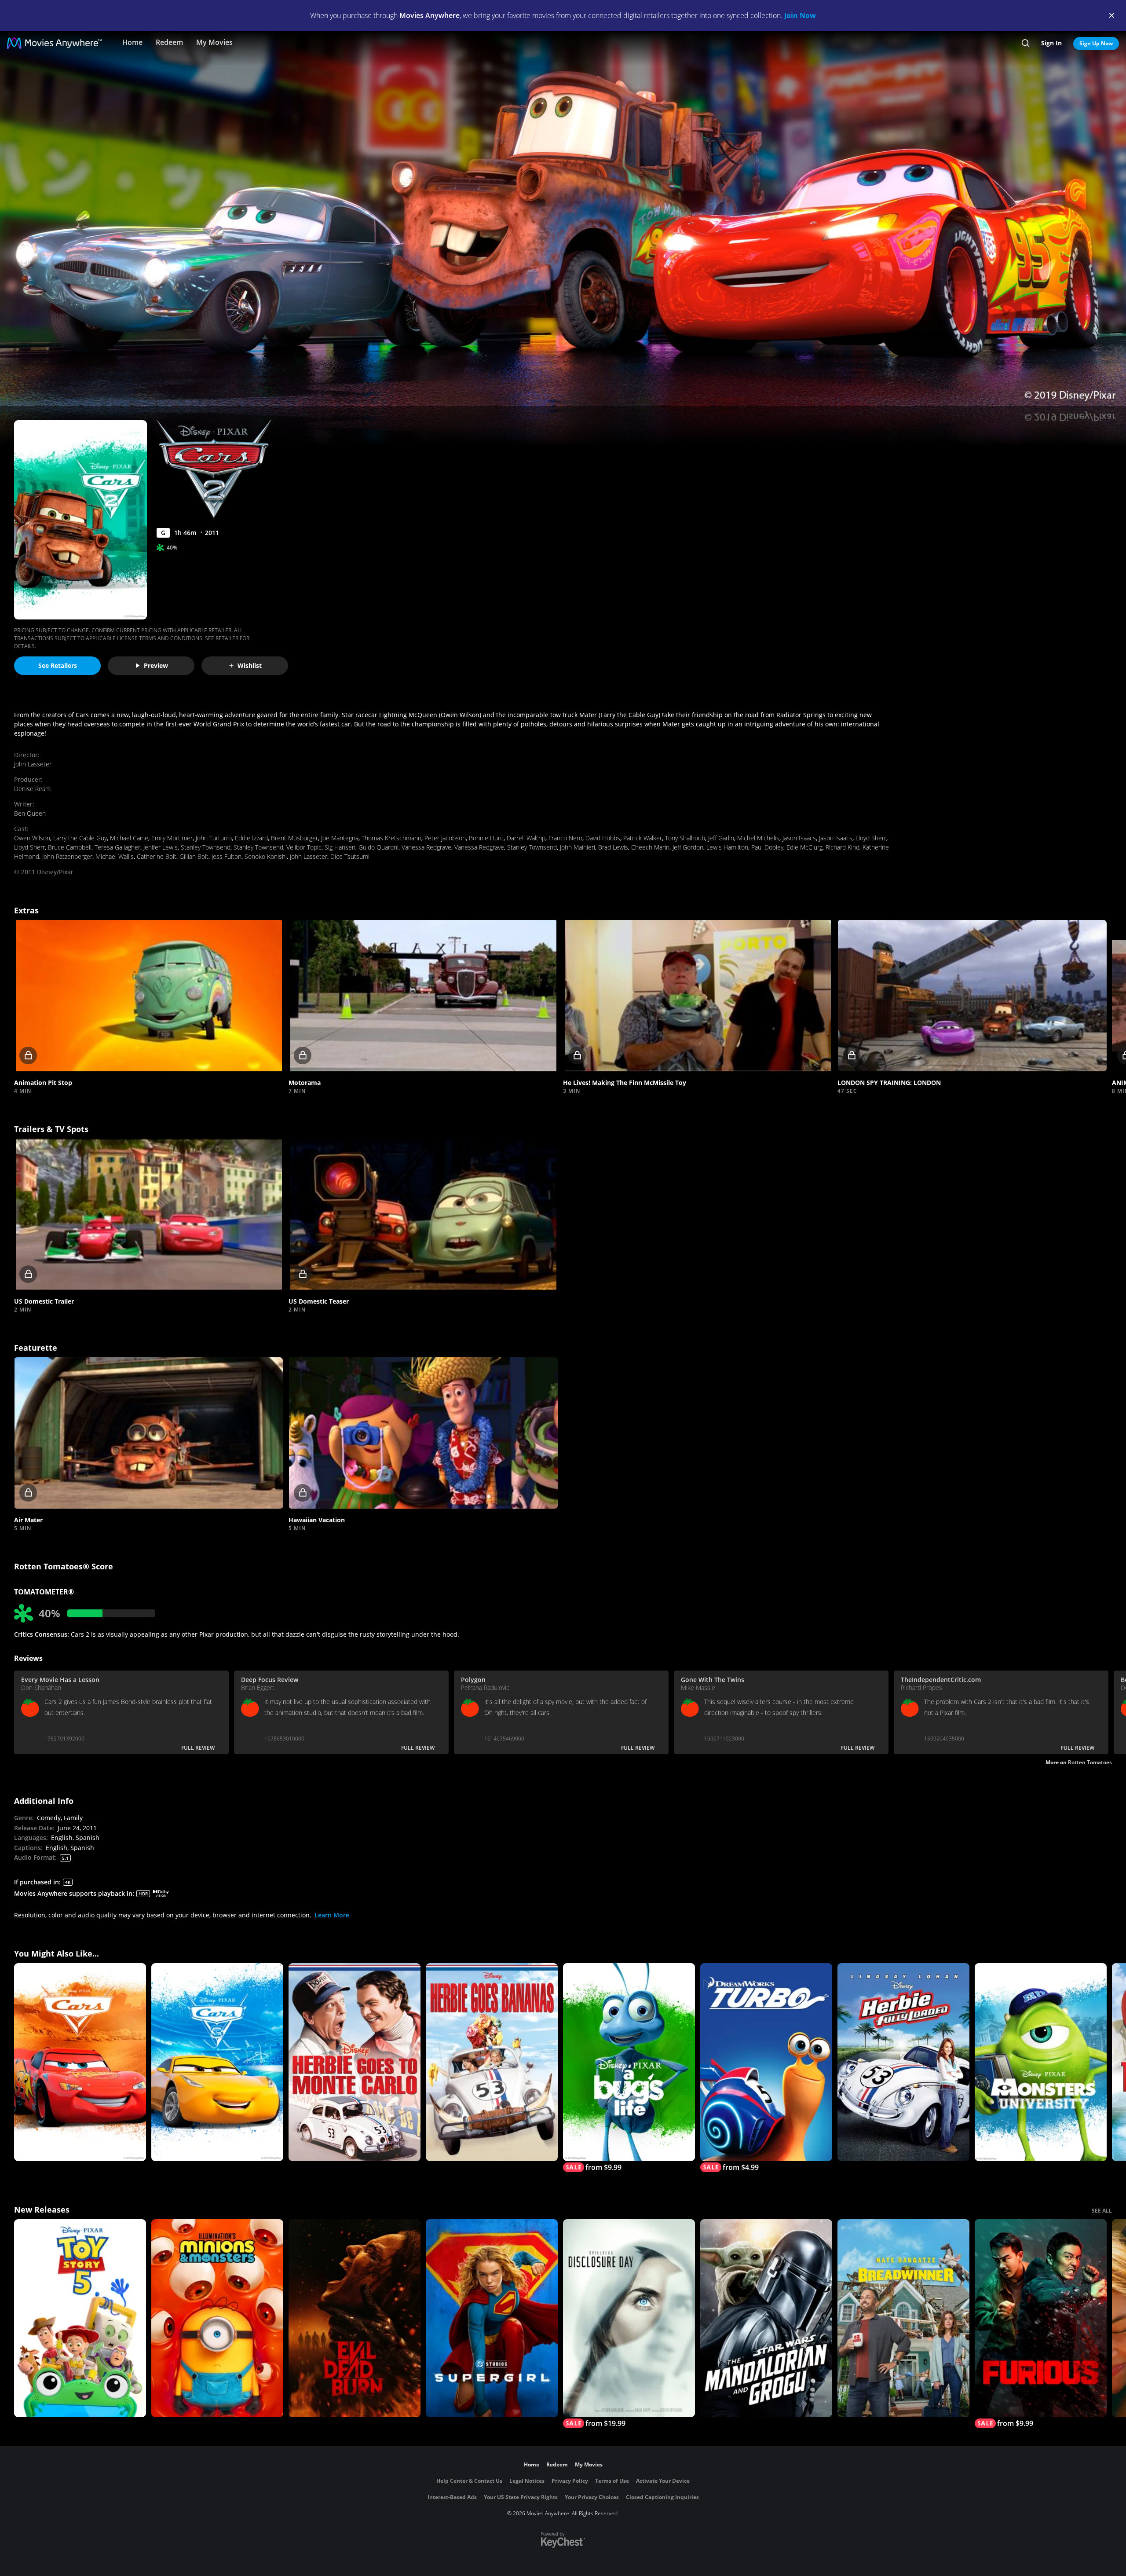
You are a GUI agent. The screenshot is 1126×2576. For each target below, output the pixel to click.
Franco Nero (565, 838)
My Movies (214, 42)
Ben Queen (30, 813)
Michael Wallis (115, 856)
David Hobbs (603, 838)
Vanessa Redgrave (426, 847)
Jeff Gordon (688, 847)
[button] (149, 996)
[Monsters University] (1041, 2062)
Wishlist (250, 665)
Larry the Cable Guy (80, 838)
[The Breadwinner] (903, 2318)
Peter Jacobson (445, 838)
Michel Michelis (758, 838)
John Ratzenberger (67, 856)
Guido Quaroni (378, 847)
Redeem (169, 42)
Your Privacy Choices (592, 2497)
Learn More (332, 1915)
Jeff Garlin (721, 838)
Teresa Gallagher (117, 847)
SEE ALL (1102, 2211)
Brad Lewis (613, 847)
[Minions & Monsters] (217, 2318)
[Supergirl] (492, 2318)
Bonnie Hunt (486, 838)
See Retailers (58, 665)
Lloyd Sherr (871, 838)
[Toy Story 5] (80, 2318)
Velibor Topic (304, 847)
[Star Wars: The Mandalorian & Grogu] (766, 2318)
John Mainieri (578, 847)
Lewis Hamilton (727, 847)
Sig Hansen (340, 847)
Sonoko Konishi (266, 856)
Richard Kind (843, 847)
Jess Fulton (227, 856)
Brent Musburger (294, 838)
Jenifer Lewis (161, 847)
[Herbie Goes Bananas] (492, 2062)
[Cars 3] (217, 2062)
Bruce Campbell (70, 847)
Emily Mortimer (172, 838)
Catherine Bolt (157, 856)
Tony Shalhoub (685, 838)
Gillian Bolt (194, 856)
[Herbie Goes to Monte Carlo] (355, 2062)
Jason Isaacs (799, 838)
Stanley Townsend (206, 847)
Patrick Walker (643, 838)
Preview (156, 665)
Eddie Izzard (251, 838)
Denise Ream (32, 789)
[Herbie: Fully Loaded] (903, 2062)
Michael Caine (129, 838)
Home (132, 42)
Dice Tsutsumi (350, 856)
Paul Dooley (767, 847)
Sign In (1051, 43)
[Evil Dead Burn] (355, 2318)
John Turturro (214, 838)
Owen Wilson (32, 838)
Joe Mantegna (340, 838)
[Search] (1025, 43)
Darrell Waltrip (526, 838)
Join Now (800, 15)
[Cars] (80, 2062)
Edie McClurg (804, 847)
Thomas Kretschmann (391, 838)
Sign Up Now (1096, 43)
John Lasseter (33, 764)
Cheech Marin (650, 847)
